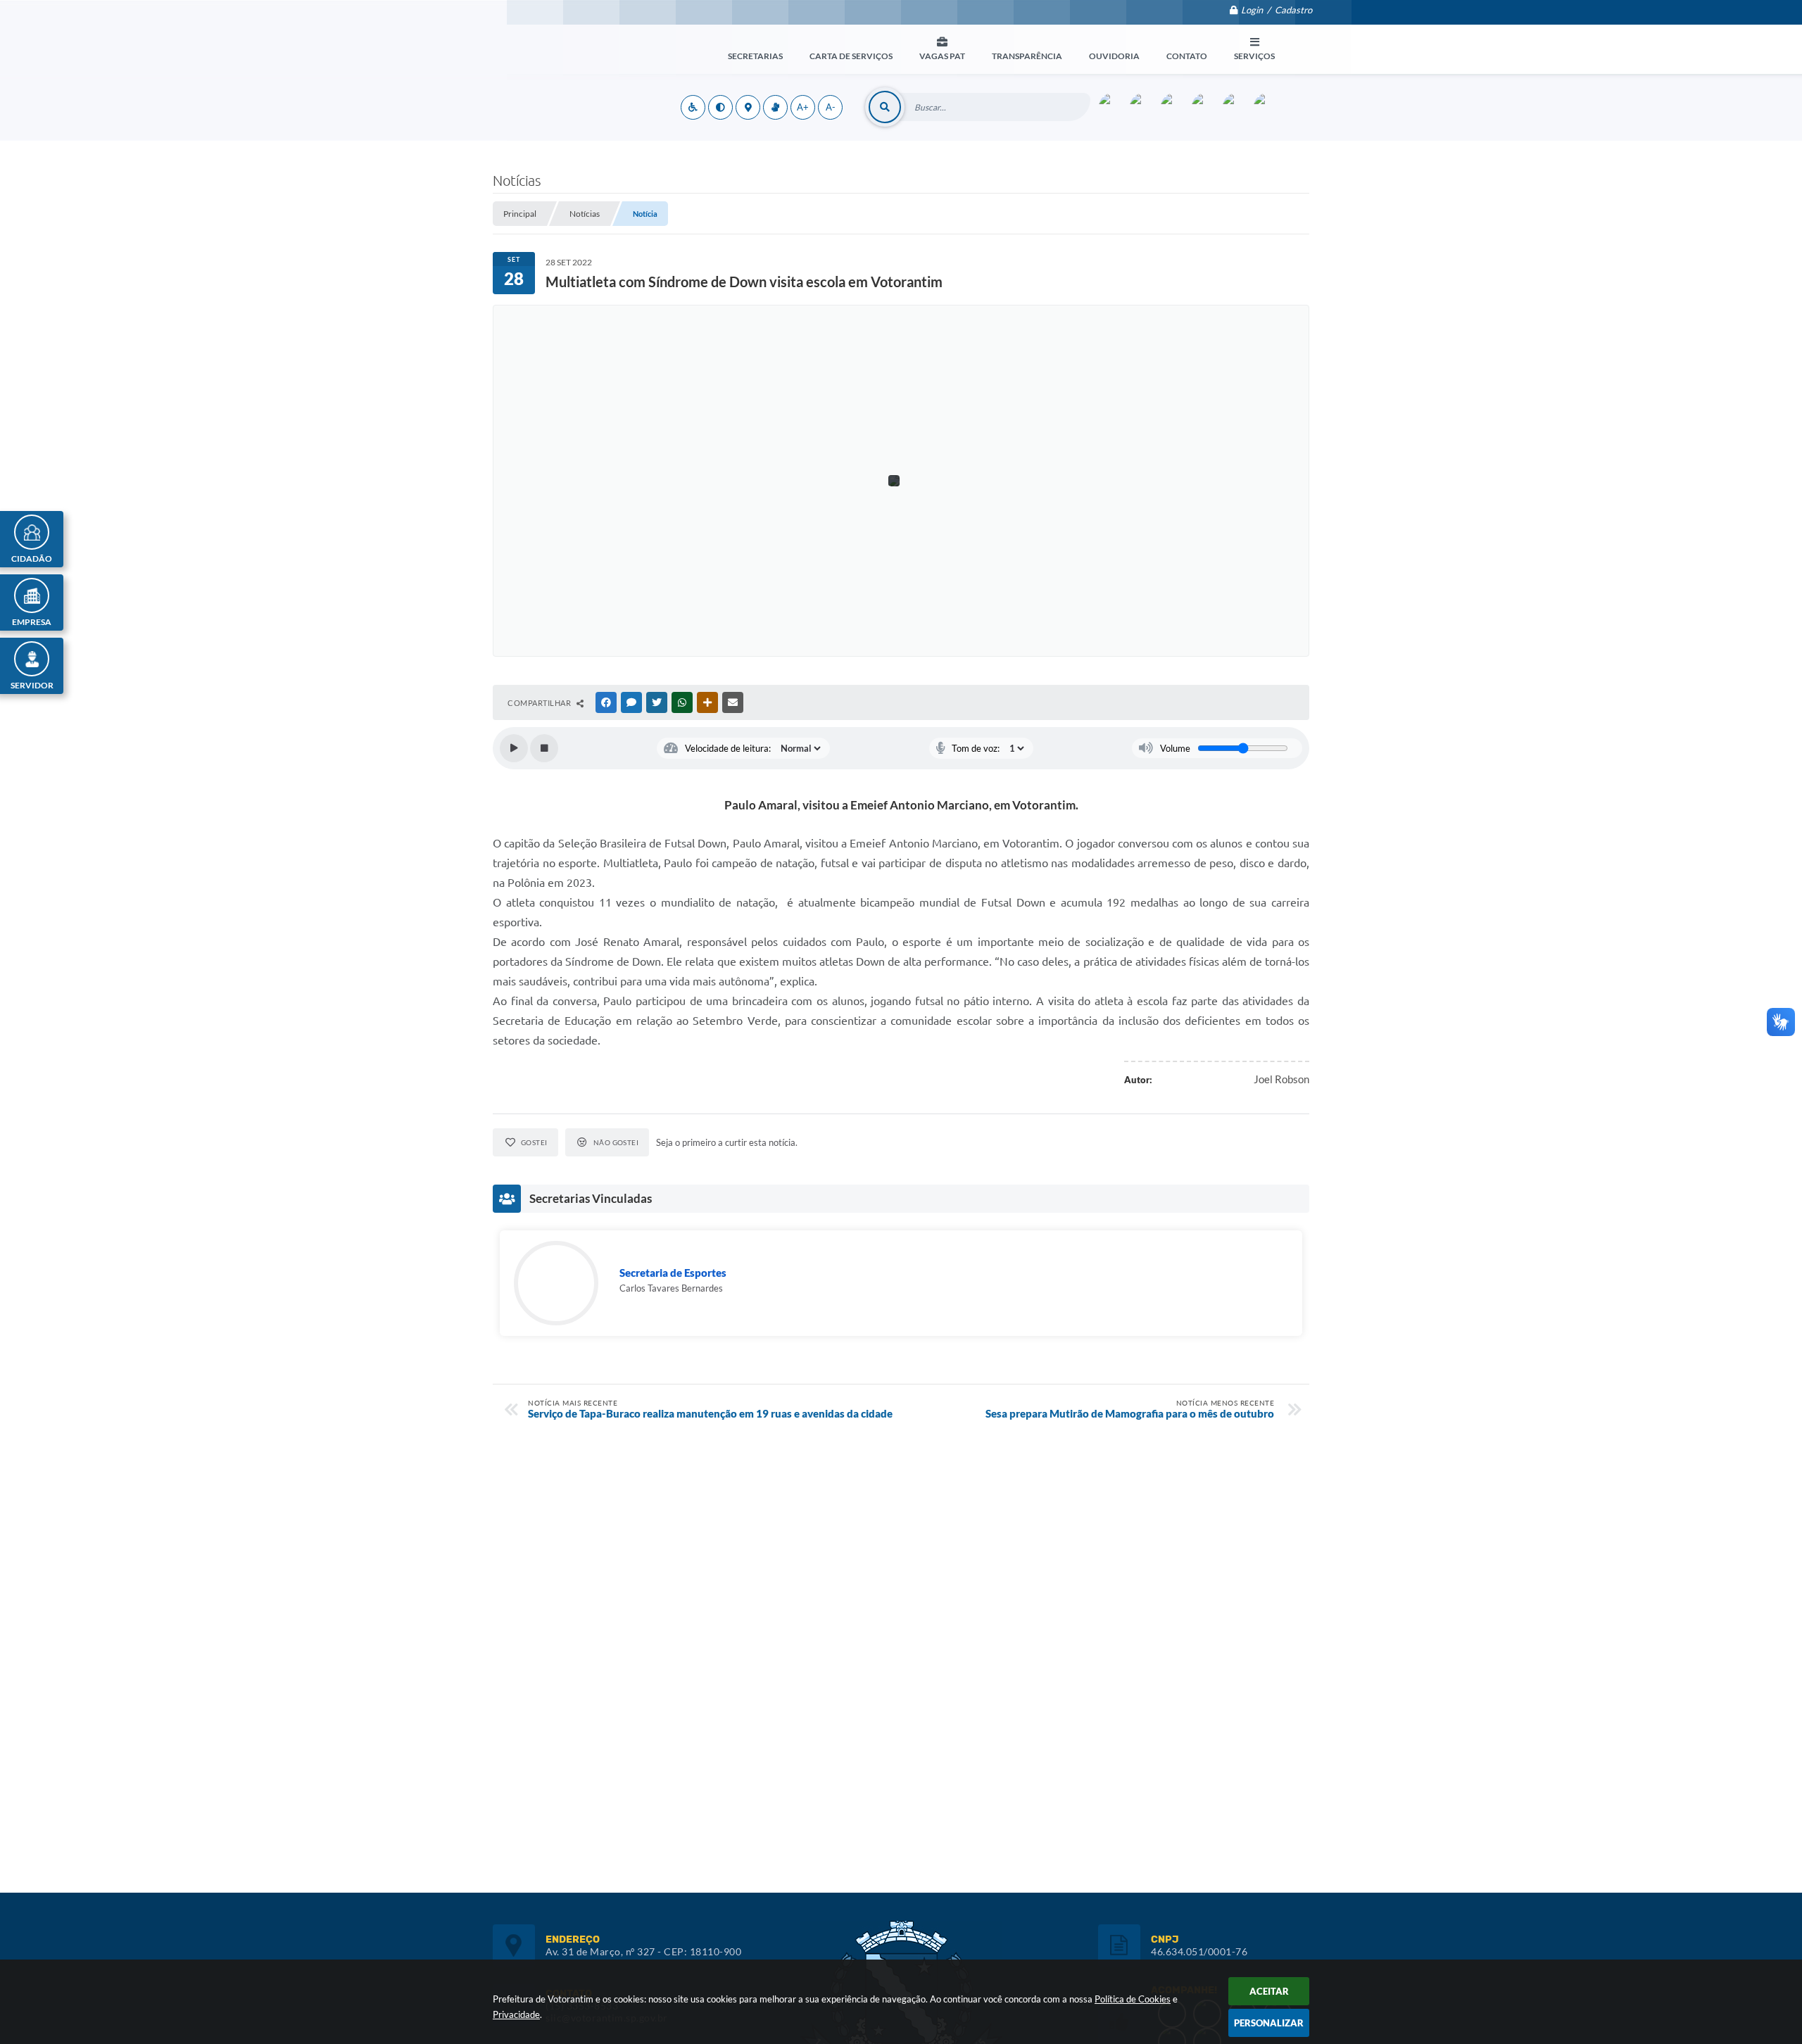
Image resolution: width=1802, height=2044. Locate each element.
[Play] (514, 748)
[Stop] (544, 748)
